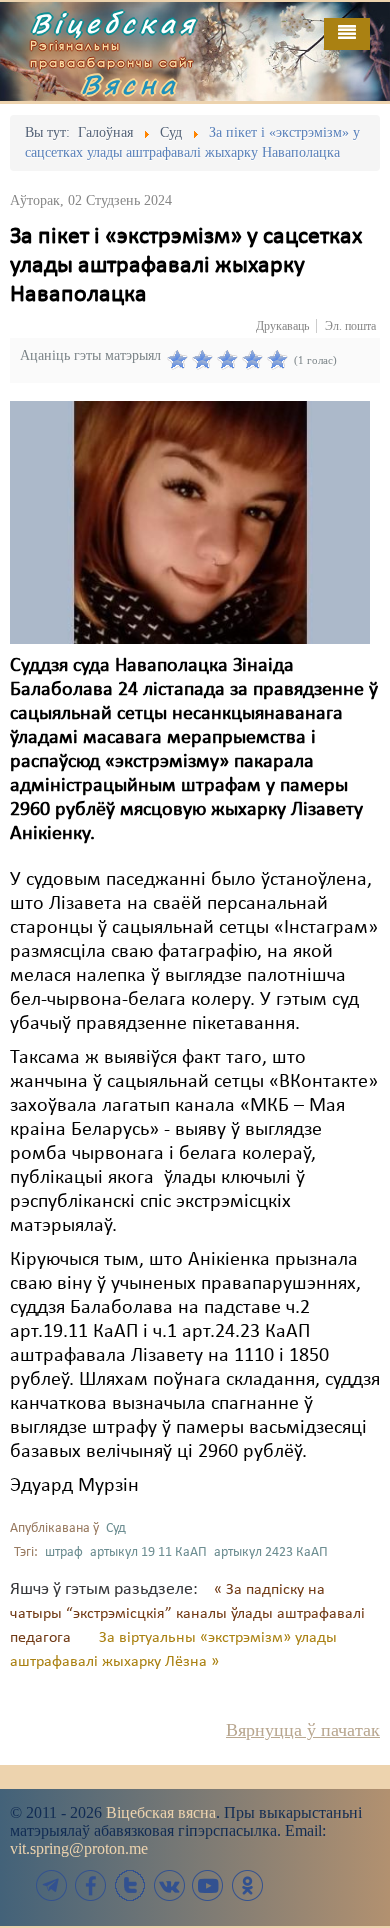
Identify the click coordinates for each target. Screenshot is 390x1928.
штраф (64, 1552)
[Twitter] (130, 1885)
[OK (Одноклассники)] (247, 1885)
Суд (116, 1528)
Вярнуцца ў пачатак (303, 1730)
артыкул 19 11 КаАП (148, 1552)
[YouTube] (208, 1885)
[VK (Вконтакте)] (169, 1885)
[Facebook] (91, 1885)
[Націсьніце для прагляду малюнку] (190, 522)
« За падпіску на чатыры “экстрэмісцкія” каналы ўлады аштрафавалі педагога (187, 1614)
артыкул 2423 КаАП (271, 1552)
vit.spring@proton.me (79, 1848)
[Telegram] (52, 1885)
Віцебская (114, 23)
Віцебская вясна (161, 1812)
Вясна (130, 84)
